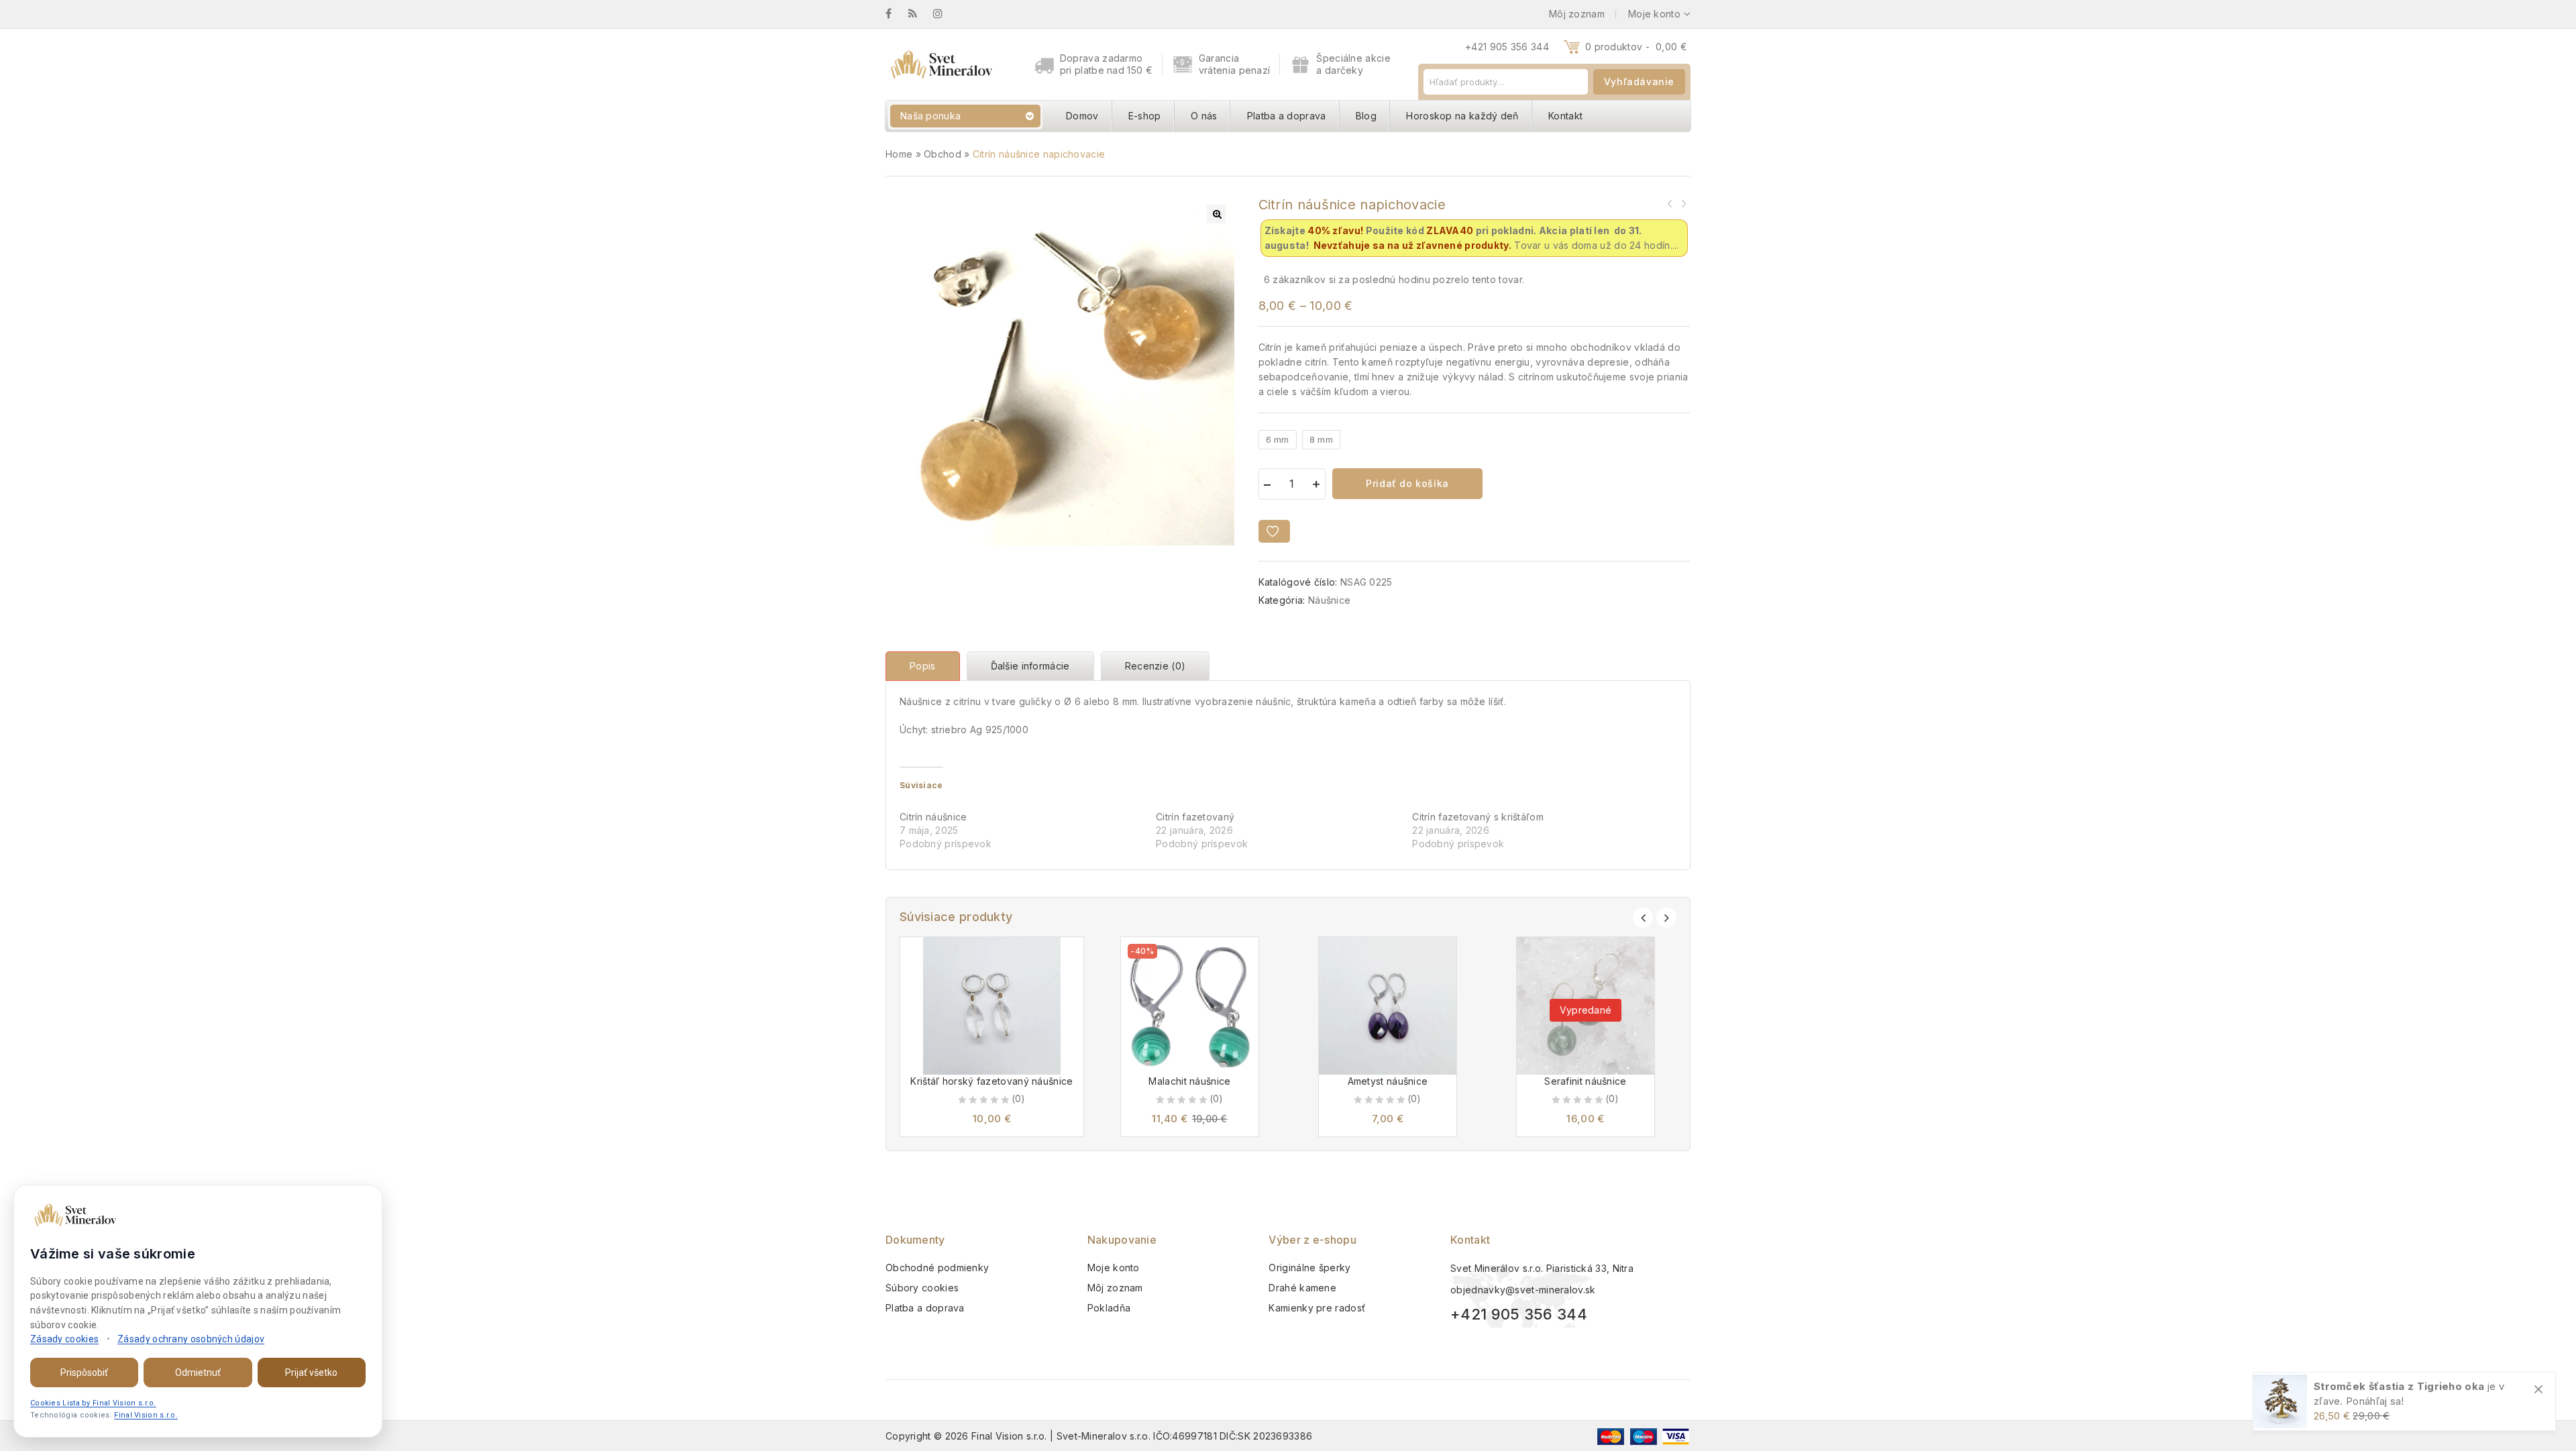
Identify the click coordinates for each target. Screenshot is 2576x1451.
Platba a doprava (1287, 116)
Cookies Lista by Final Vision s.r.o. (93, 1403)
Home (899, 154)
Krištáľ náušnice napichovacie (1683, 203)
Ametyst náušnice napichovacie (1670, 203)
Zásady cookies (64, 1339)
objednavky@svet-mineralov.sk (1523, 1290)
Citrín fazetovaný (1195, 817)
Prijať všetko (311, 1373)
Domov (1082, 116)
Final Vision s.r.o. (146, 1415)
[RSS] (919, 14)
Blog (1366, 116)
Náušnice (1329, 600)
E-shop (1145, 116)
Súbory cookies (922, 1288)
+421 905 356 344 (1507, 47)
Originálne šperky (1309, 1268)
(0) (1019, 1098)
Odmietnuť (198, 1373)
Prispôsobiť (84, 1373)
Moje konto (1114, 1268)
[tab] (926, 666)
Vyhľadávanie (1639, 82)
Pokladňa (1109, 1308)
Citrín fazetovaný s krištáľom (1478, 817)
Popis (923, 666)
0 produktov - (1636, 47)
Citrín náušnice (933, 817)
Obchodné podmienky (937, 1268)
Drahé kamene (1302, 1288)
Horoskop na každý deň (1462, 116)
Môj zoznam (1115, 1288)
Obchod (943, 154)
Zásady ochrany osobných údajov (191, 1339)
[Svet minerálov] (941, 64)
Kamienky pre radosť (1317, 1308)
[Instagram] (945, 14)
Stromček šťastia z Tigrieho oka (2399, 1386)
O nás (1204, 116)
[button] (1216, 214)
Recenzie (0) (1156, 666)
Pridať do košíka (1407, 483)
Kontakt (1565, 116)
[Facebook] (895, 14)
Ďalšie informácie (1030, 666)
